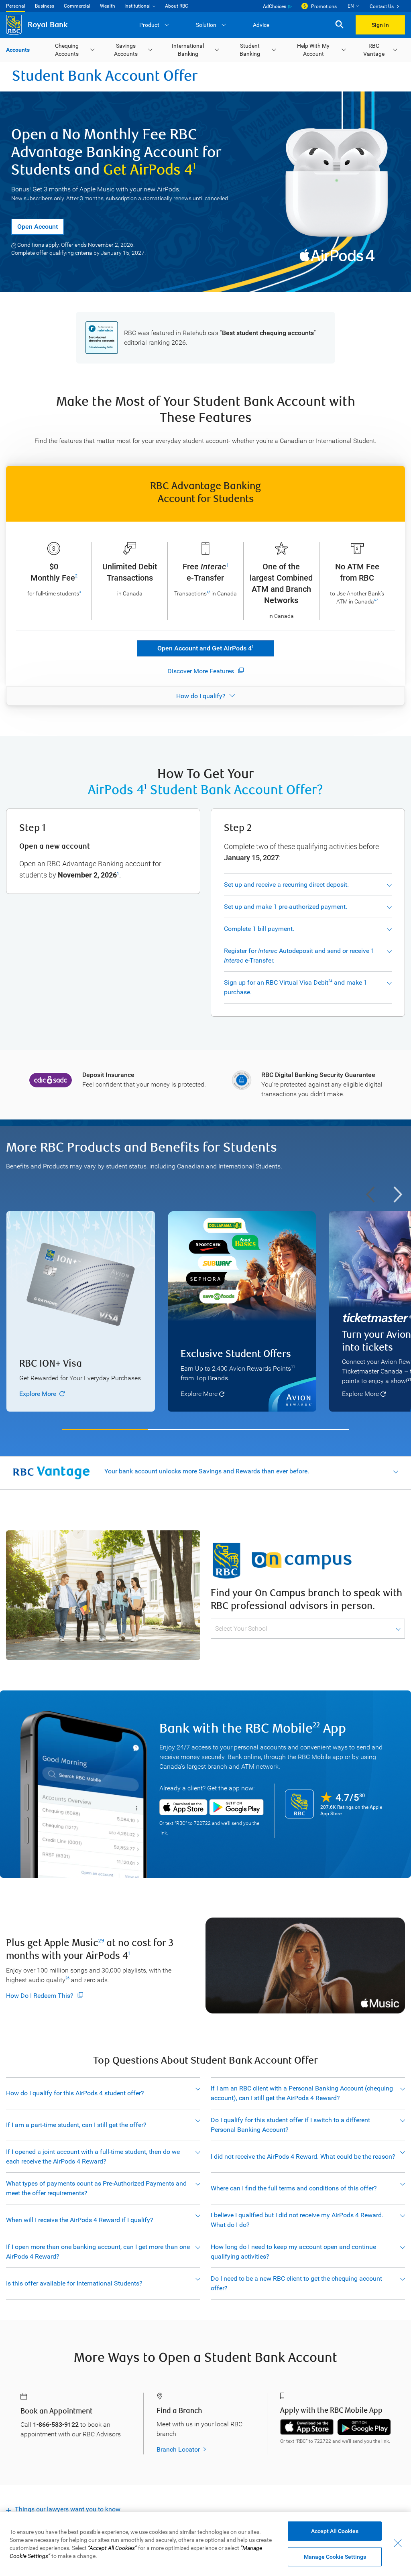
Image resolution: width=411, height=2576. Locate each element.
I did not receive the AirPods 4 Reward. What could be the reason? (303, 2156)
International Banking (188, 50)
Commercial (77, 6)
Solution (206, 25)
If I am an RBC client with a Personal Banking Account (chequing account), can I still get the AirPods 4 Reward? (302, 2093)
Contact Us (382, 6)
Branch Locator (178, 2449)
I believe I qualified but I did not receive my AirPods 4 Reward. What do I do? (297, 2220)
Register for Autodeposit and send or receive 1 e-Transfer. (299, 956)
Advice (261, 25)
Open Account (38, 227)
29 (101, 1941)
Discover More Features (201, 671)
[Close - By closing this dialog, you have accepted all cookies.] (398, 2543)
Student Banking (250, 50)
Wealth (108, 6)
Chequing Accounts (67, 50)
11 (293, 1367)
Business (45, 6)
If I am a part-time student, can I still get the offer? (76, 2125)
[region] (205, 1316)
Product (149, 25)
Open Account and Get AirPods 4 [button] (205, 648)
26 (67, 1978)
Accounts (18, 50)
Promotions (324, 6)
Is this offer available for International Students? (74, 2283)
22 (316, 1725)
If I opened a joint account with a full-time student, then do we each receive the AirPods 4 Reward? (93, 2156)
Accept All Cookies (335, 2531)
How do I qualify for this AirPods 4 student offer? (75, 2093)
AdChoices (275, 6)
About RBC (177, 6)
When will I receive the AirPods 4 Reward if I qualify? (80, 2220)
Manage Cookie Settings (335, 2557)
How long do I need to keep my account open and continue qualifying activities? (293, 2252)
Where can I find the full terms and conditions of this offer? (294, 2188)
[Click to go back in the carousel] (370, 1195)
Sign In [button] (380, 25)
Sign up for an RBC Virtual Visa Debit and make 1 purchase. (296, 987)
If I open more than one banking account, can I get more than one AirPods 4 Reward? (98, 2252)
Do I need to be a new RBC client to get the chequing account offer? (296, 2283)
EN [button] (351, 6)
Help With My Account (313, 50)
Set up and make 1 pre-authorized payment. (286, 907)
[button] (339, 25)
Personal (16, 6)
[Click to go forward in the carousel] (398, 1195)
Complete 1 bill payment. (259, 929)
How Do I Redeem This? (40, 1996)
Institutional (137, 6)
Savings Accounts (126, 50)
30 (362, 1795)
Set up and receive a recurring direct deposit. (286, 885)
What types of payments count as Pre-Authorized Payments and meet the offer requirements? (96, 2188)
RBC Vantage (374, 50)
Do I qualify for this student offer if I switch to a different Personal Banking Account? (290, 2125)
